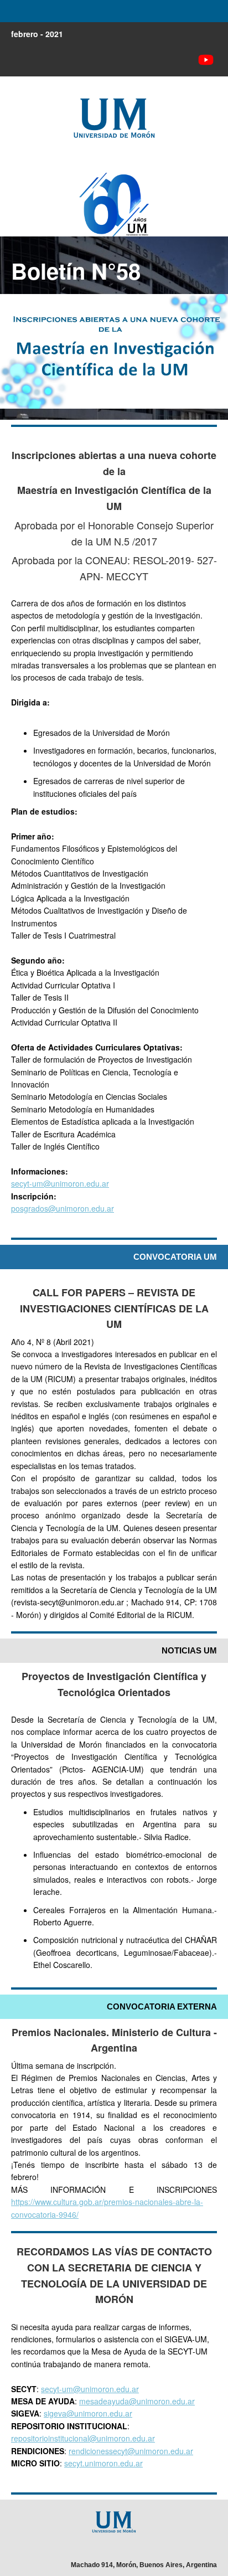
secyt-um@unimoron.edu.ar (60, 1183)
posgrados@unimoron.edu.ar (63, 1208)
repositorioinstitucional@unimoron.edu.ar (83, 2438)
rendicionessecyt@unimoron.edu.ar (131, 2451)
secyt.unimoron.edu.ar (103, 2463)
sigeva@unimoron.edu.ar (88, 2413)
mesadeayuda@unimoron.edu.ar (137, 2401)
